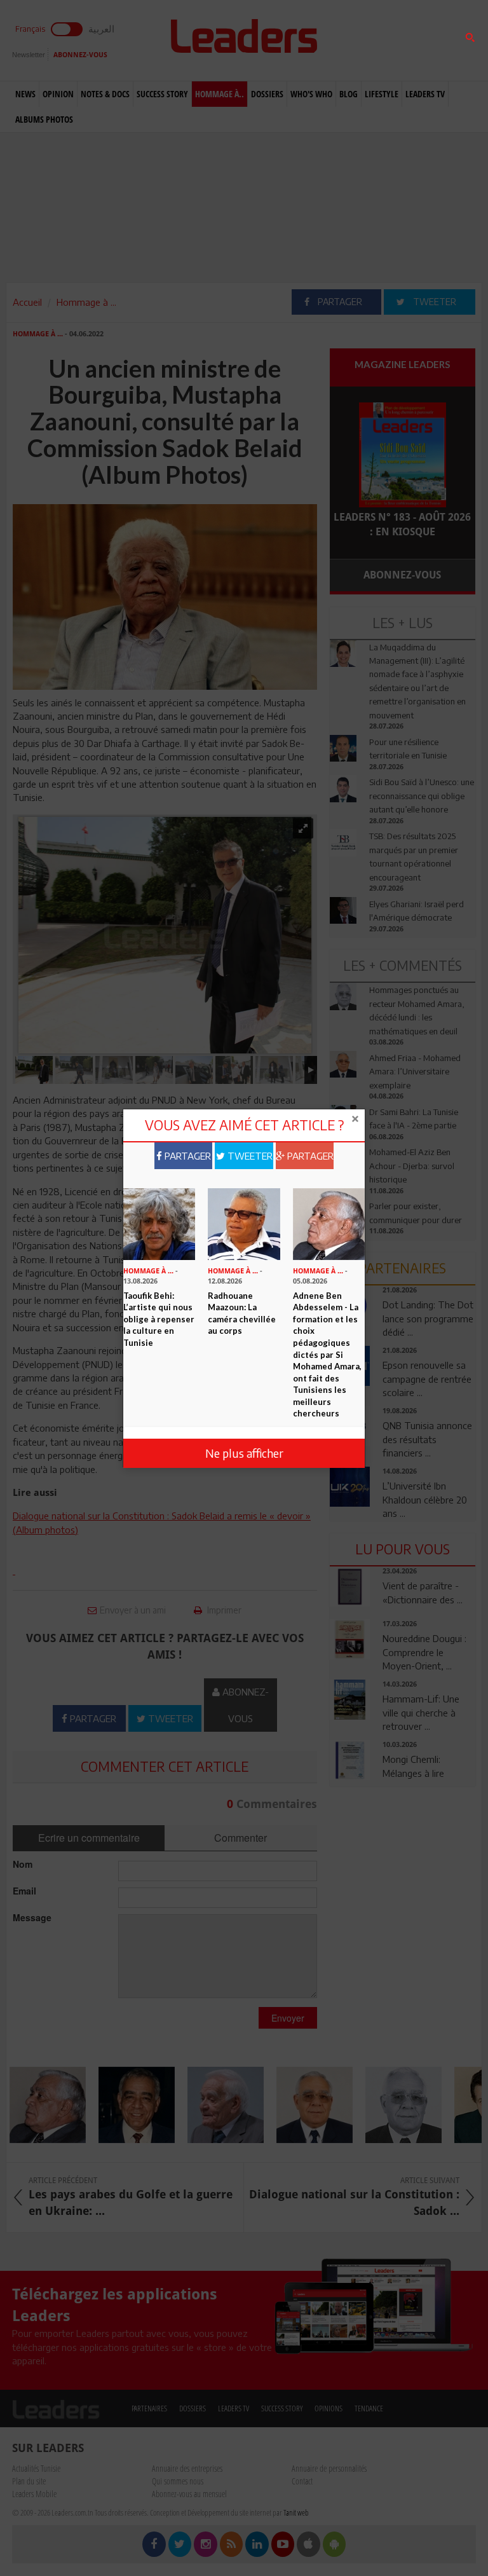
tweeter (249, 1156)
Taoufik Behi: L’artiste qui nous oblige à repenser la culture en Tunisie (159, 1319)
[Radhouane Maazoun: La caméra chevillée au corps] (244, 1223)
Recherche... (360, 40)
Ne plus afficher (244, 1453)
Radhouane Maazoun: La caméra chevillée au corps (242, 1313)
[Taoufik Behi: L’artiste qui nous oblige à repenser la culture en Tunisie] (159, 1223)
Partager (186, 1156)
